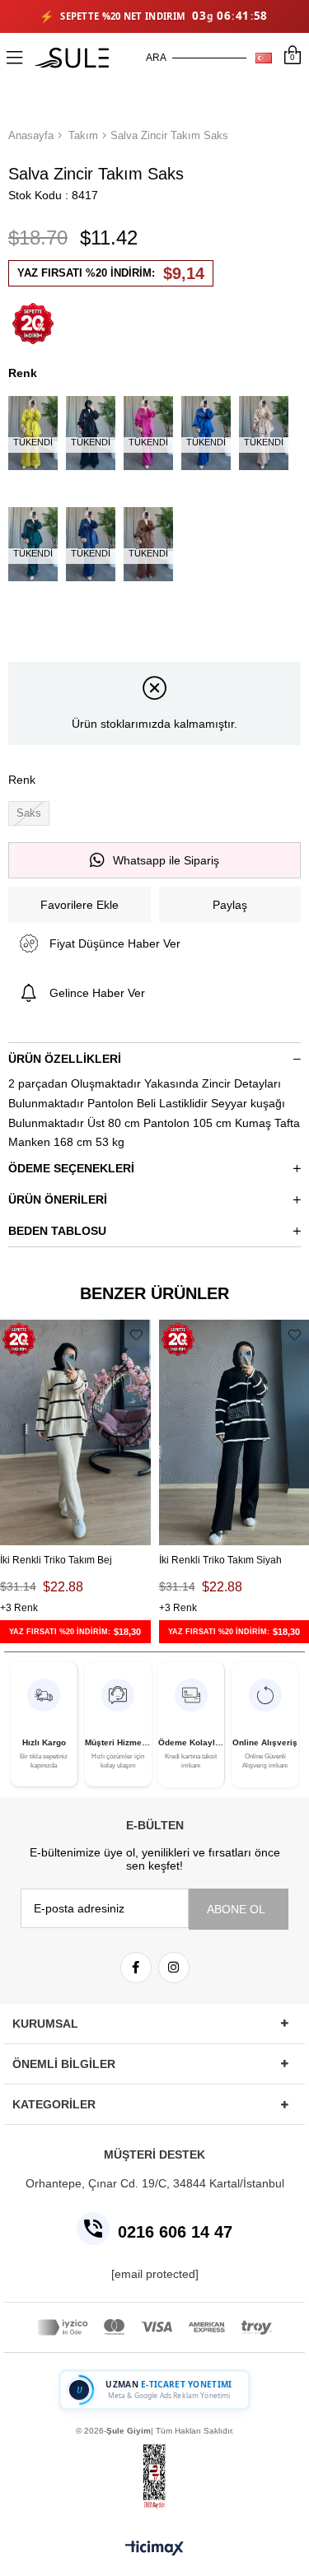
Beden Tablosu (57, 1231)
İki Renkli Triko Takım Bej (56, 1560)
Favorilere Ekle (136, 1335)
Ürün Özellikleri (65, 1059)
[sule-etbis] (154, 2477)
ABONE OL (236, 1909)
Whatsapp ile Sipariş (166, 860)
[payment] (155, 2327)
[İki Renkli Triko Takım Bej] (75, 1432)
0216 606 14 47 (175, 2232)
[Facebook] (136, 1968)
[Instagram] (174, 1968)
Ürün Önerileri (58, 1199)
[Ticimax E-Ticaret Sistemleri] (154, 2549)
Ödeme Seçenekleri (71, 1168)
